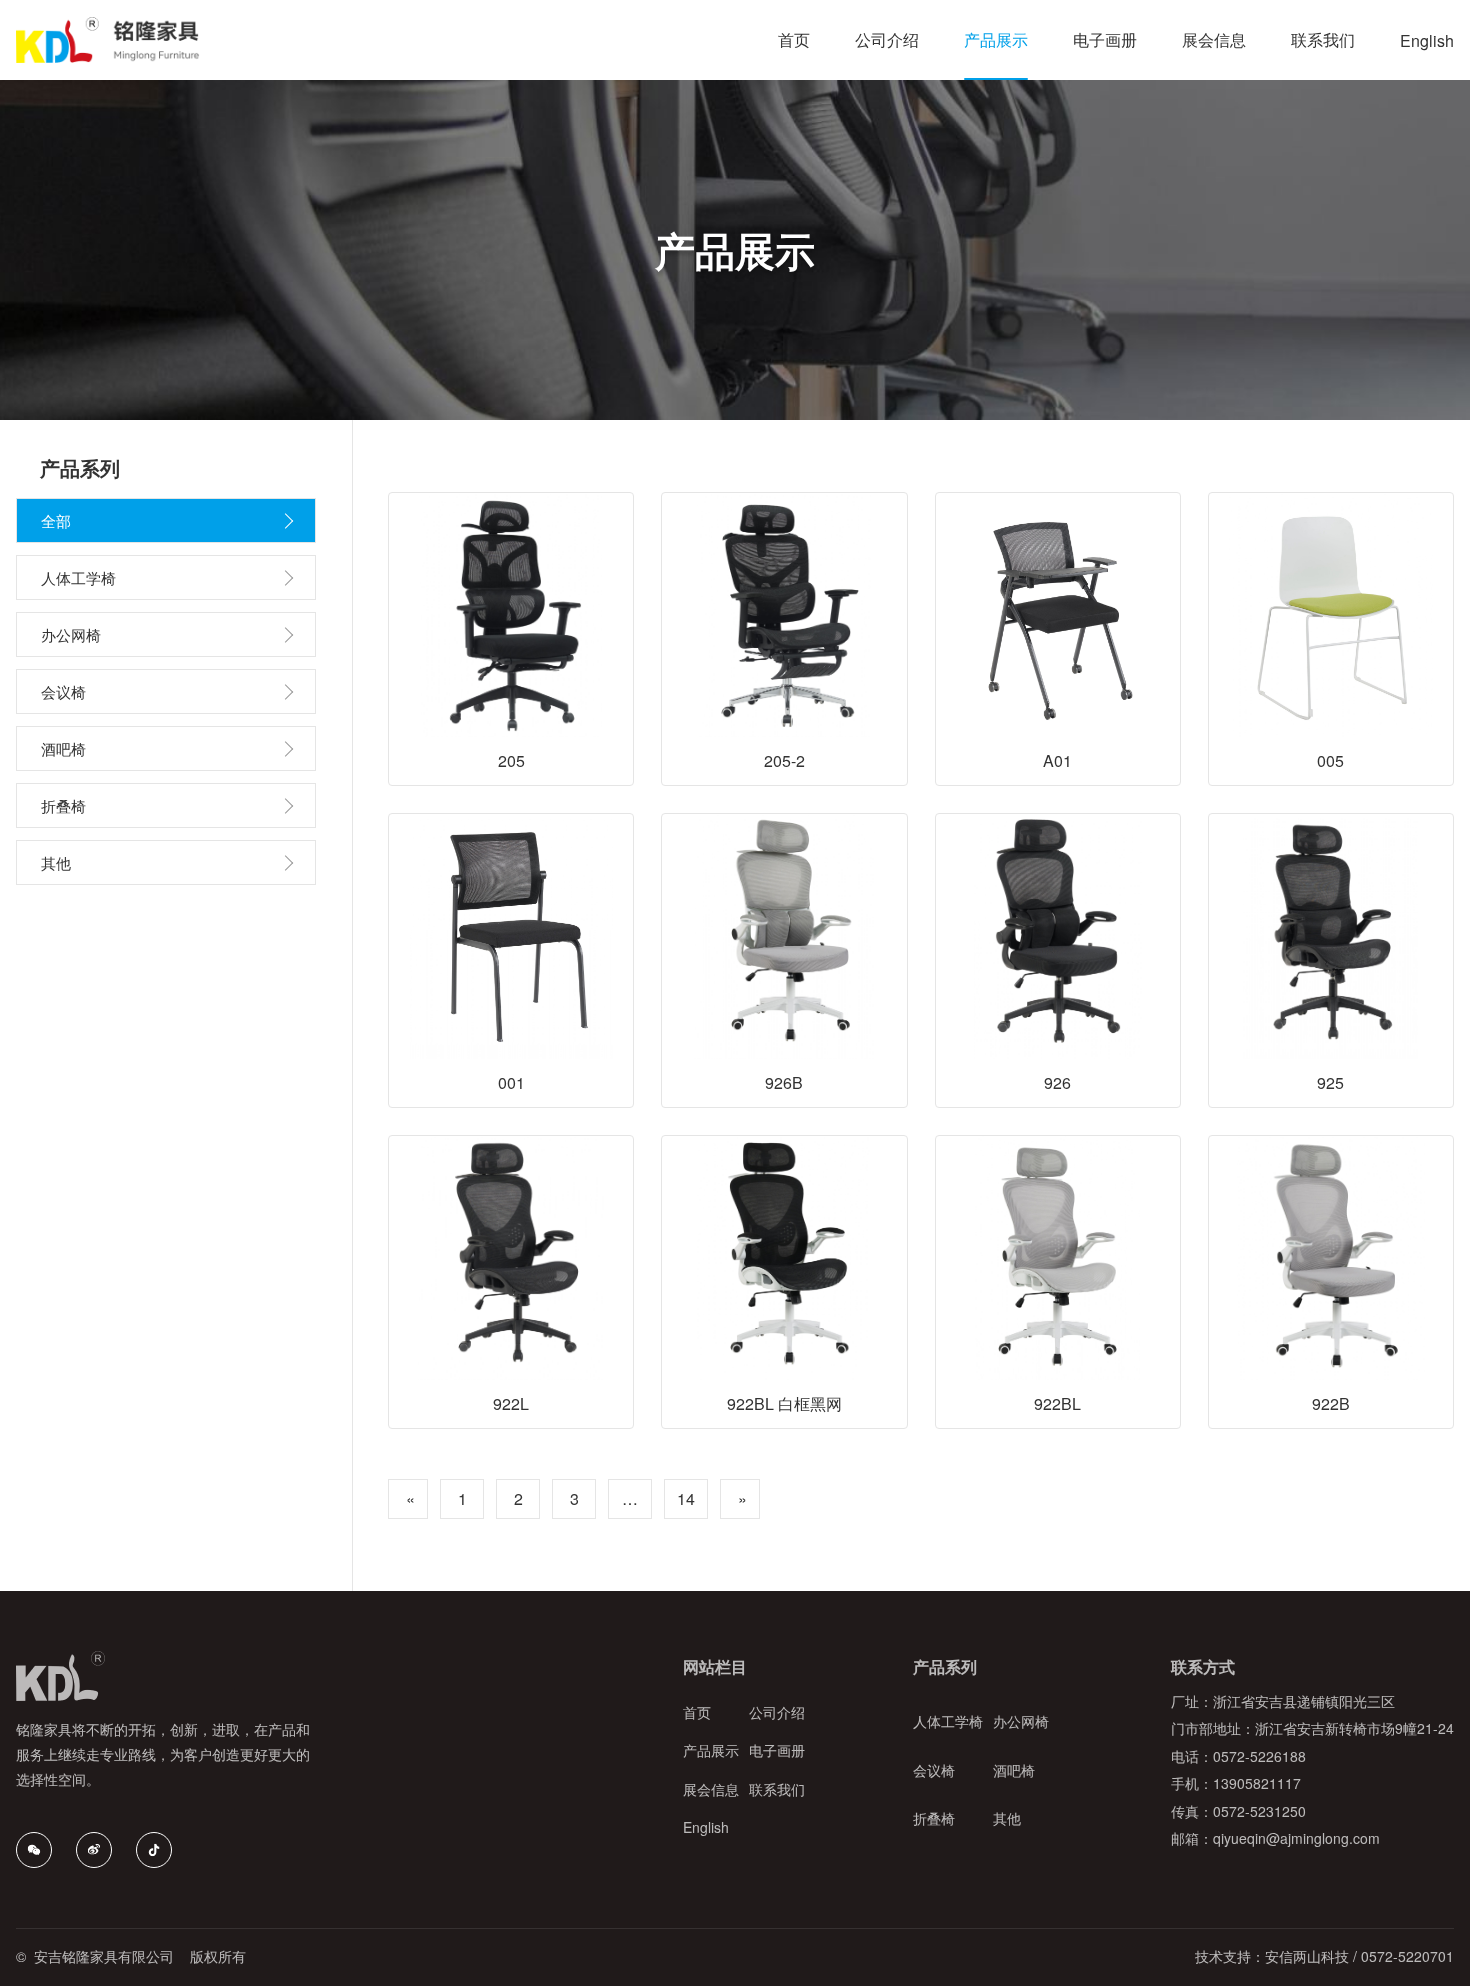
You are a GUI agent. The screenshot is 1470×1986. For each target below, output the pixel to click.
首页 (697, 1713)
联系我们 (777, 1790)
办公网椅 (71, 634)
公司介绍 (777, 1713)
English (706, 1828)
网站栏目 (715, 1666)
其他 (56, 862)
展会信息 (711, 1790)
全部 (56, 520)
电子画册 (777, 1751)
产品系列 (945, 1666)
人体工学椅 (78, 577)
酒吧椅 (63, 748)
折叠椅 (63, 805)
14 (686, 1498)
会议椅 (63, 691)
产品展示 (711, 1751)
